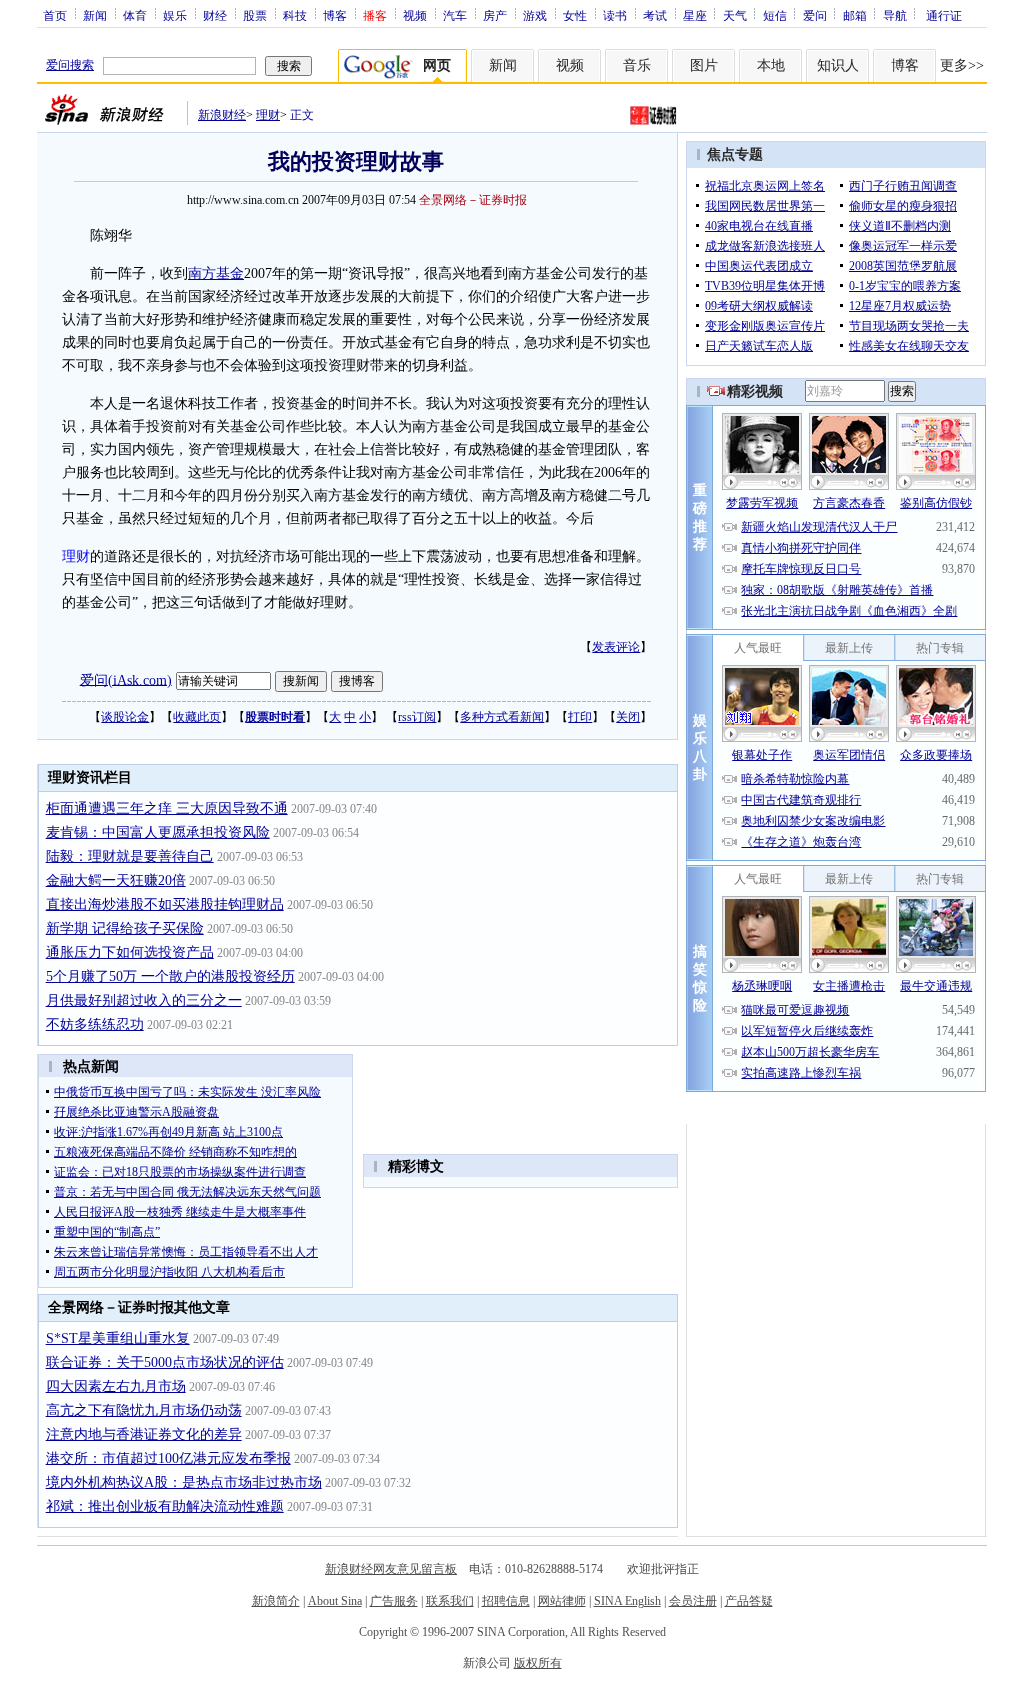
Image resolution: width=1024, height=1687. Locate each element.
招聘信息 (506, 1601)
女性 (575, 15)
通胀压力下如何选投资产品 (130, 952)
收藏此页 (197, 717)
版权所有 (538, 1663)
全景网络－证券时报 (473, 200)
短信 (775, 15)
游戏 (535, 15)
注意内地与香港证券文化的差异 (144, 1434)
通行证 (944, 15)
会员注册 (693, 1601)
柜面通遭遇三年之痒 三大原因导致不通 (167, 808)
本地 (771, 65)
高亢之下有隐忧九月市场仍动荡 (144, 1410)
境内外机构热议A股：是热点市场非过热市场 (184, 1482)
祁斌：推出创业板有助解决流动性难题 (165, 1506)
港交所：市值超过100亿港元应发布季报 (168, 1458)
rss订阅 (417, 717)
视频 (415, 15)
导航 (895, 15)
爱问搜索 (70, 65)
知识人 (838, 65)
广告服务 (394, 1601)
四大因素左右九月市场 (116, 1386)
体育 (135, 15)
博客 (335, 15)
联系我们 (450, 1601)
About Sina (335, 1601)
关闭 (628, 717)
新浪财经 (222, 115)
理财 (268, 115)
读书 (615, 15)
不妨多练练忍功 (95, 1024)
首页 (55, 15)
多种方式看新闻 (502, 717)
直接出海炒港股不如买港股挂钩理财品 (165, 904)
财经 (215, 15)
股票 (255, 15)
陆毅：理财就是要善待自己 (130, 856)
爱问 (815, 15)
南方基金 (216, 273)
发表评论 (616, 647)
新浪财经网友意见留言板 (391, 1569)
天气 (735, 15)
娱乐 (175, 15)
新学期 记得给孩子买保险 (125, 928)
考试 (655, 15)
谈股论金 (125, 717)
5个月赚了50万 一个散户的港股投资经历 (170, 976)
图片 (704, 65)
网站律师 (562, 1601)
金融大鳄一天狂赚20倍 (116, 880)
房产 (495, 15)
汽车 (455, 15)
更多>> (962, 65)
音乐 (637, 65)
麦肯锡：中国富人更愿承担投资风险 (158, 832)
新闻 (95, 15)
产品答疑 (749, 1601)
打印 (580, 717)
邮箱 (855, 15)
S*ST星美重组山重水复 (118, 1338)
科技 (295, 15)
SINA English (627, 1601)
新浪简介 (276, 1601)
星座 (695, 15)
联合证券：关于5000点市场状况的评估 (165, 1362)
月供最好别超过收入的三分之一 (144, 1000)
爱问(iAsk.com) (126, 679)
